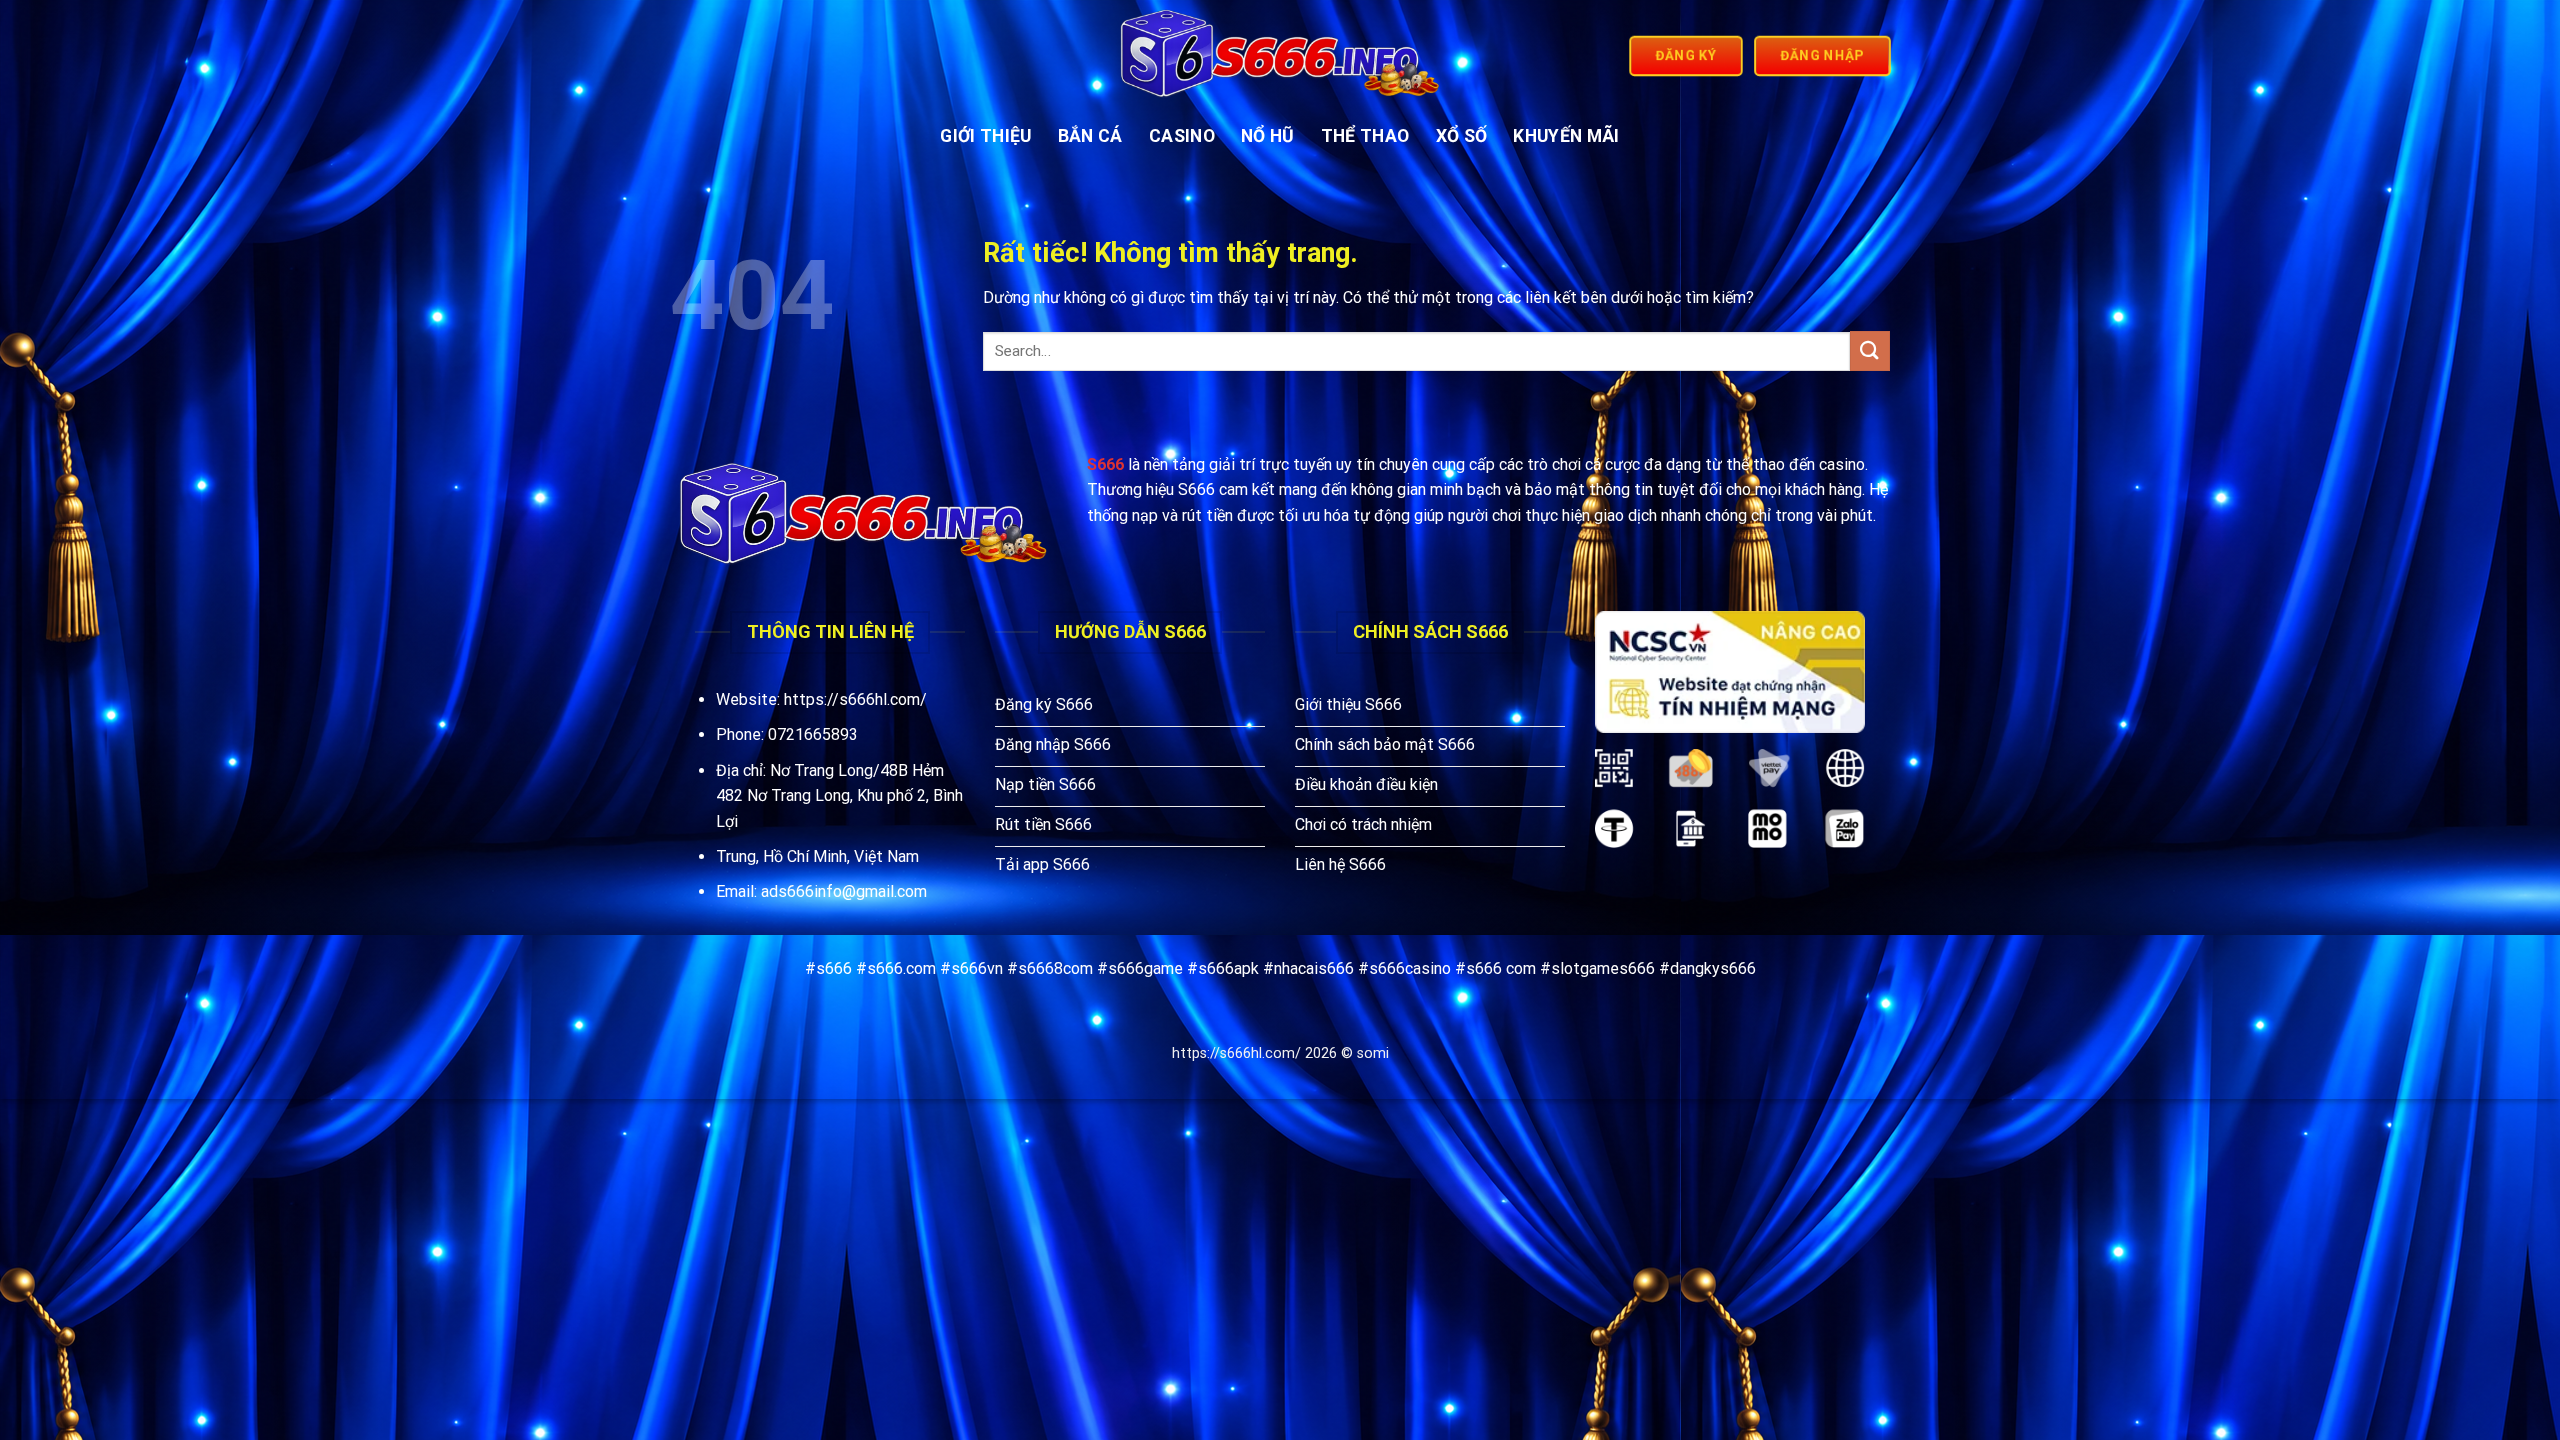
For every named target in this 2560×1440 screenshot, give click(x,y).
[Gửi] (1870, 350)
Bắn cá (1090, 136)
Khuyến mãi (1566, 136)
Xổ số (1462, 136)
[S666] (1280, 56)
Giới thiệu (986, 136)
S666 (1105, 464)
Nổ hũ (1268, 136)
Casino (1182, 136)
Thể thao (1365, 136)
